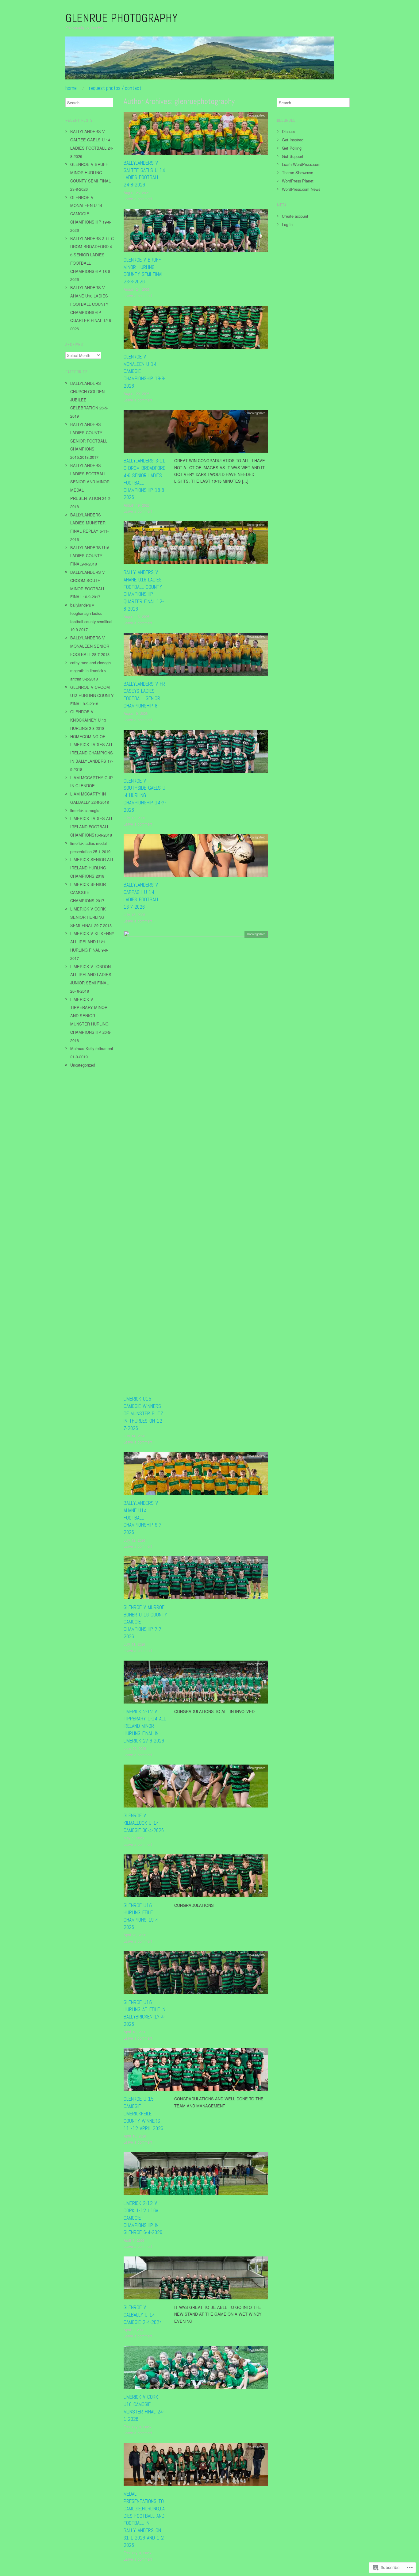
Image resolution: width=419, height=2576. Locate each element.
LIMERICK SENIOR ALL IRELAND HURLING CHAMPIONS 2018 (92, 868)
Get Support (293, 156)
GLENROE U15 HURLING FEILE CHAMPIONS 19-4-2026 (142, 1916)
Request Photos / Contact (115, 88)
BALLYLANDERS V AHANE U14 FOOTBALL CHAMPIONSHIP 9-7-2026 (143, 1518)
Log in (287, 224)
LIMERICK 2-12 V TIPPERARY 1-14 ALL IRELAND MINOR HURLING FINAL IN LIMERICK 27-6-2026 (145, 1726)
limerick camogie (85, 810)
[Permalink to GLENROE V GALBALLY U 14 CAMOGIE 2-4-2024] (196, 2280)
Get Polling (292, 148)
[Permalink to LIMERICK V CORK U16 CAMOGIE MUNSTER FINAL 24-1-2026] (196, 2369)
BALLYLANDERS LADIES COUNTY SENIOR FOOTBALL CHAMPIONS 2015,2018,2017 (89, 441)
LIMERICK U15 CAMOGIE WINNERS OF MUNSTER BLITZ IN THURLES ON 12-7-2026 (144, 1413)
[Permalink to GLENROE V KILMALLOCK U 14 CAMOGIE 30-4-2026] (196, 1788)
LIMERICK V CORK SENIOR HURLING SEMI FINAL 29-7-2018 (91, 917)
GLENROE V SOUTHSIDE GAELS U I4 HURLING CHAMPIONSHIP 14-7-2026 (145, 795)
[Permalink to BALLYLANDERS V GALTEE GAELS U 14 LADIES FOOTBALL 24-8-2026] (196, 135)
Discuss (288, 131)
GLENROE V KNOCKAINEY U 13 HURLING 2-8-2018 (88, 720)
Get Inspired (293, 140)
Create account (295, 216)
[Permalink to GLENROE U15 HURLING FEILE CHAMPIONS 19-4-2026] (196, 1877)
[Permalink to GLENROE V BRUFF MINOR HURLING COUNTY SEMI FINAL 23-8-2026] (196, 232)
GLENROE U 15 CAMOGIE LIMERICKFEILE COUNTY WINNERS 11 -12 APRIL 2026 (143, 2113)
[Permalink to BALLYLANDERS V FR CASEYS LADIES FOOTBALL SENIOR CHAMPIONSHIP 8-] (196, 656)
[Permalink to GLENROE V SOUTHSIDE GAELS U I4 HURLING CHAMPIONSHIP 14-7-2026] (196, 753)
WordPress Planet (298, 181)
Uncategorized (256, 115)
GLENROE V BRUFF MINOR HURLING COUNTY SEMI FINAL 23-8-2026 (144, 271)
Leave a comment (138, 199)
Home (71, 88)
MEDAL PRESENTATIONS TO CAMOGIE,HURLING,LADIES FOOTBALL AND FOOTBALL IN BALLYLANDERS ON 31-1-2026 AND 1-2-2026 (144, 2519)
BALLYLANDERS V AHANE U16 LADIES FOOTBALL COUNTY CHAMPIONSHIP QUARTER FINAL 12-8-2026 (144, 590)
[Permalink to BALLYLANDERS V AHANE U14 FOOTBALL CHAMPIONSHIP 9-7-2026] (196, 1475)
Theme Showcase (298, 172)
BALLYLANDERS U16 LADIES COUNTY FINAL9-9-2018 (90, 556)
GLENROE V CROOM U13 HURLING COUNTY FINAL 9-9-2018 (92, 695)
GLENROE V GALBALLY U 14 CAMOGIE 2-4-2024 (143, 2315)
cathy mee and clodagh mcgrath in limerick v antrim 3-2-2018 (90, 671)
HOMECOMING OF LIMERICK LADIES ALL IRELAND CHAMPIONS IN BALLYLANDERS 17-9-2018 (92, 753)
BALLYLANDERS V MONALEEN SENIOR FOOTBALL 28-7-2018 (90, 646)
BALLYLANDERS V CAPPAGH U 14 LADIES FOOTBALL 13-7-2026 (141, 896)
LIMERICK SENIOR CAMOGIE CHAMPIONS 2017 (88, 893)
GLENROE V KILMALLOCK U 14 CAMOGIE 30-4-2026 (144, 1823)
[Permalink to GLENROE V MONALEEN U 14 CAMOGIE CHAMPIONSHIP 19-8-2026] (196, 329)
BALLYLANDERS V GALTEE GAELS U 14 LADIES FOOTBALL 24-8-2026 (144, 174)
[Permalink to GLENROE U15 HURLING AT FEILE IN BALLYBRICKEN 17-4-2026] (196, 1974)
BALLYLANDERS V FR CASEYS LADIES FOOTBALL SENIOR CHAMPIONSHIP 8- (144, 695)
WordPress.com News (301, 189)
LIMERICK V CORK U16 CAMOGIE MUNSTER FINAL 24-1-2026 (144, 2408)
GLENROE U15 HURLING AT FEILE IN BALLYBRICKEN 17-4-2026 (144, 2013)
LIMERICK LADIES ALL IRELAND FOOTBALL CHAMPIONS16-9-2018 (92, 827)
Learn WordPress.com (301, 164)
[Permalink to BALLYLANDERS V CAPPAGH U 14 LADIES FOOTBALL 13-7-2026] (196, 857)
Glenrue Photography (121, 18)
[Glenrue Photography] (200, 60)
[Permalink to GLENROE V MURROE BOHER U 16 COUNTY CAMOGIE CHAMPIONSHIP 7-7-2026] (196, 1579)
